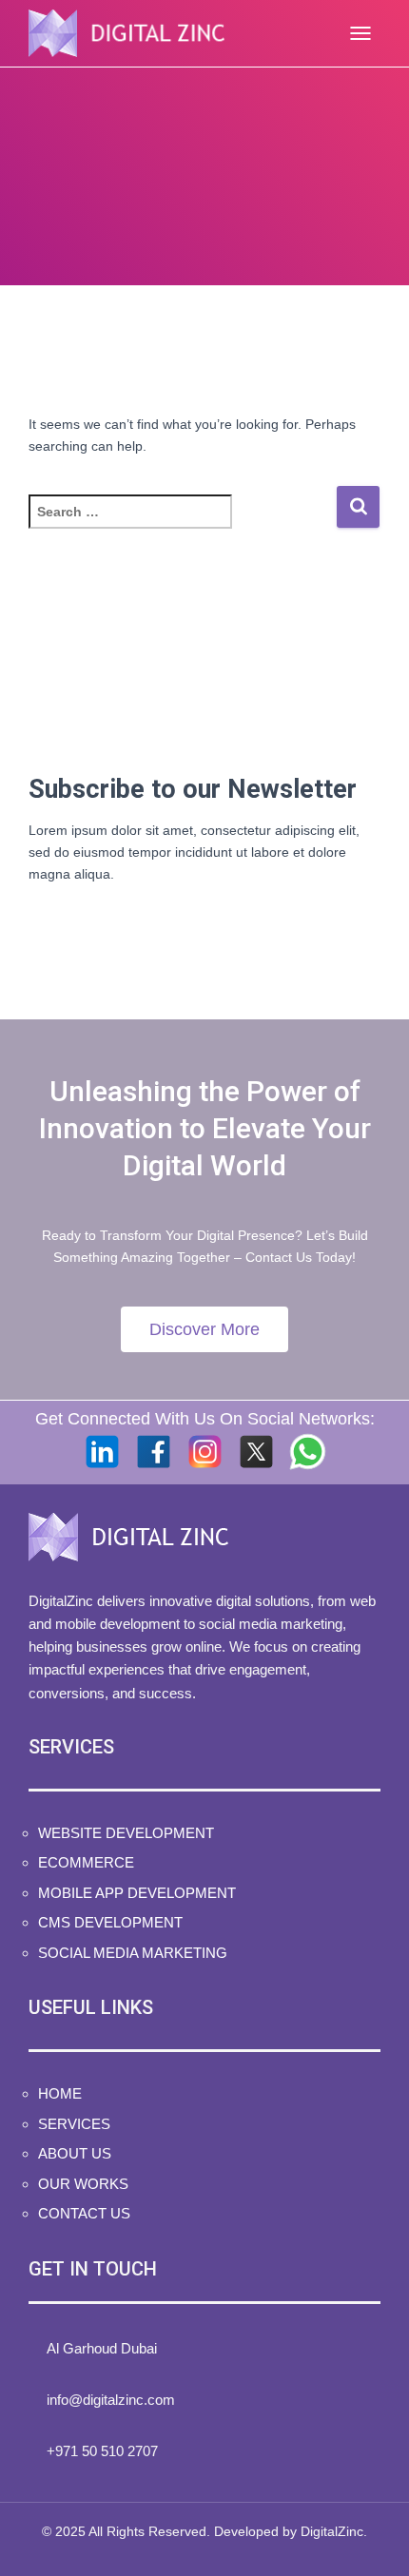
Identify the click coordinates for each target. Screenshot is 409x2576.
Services (74, 2124)
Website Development (126, 1833)
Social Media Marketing (133, 1953)
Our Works (83, 2184)
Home (60, 2093)
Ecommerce (86, 1862)
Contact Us (84, 2213)
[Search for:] (182, 524)
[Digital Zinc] (134, 33)
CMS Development (110, 1922)
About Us (75, 2153)
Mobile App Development (137, 1893)
